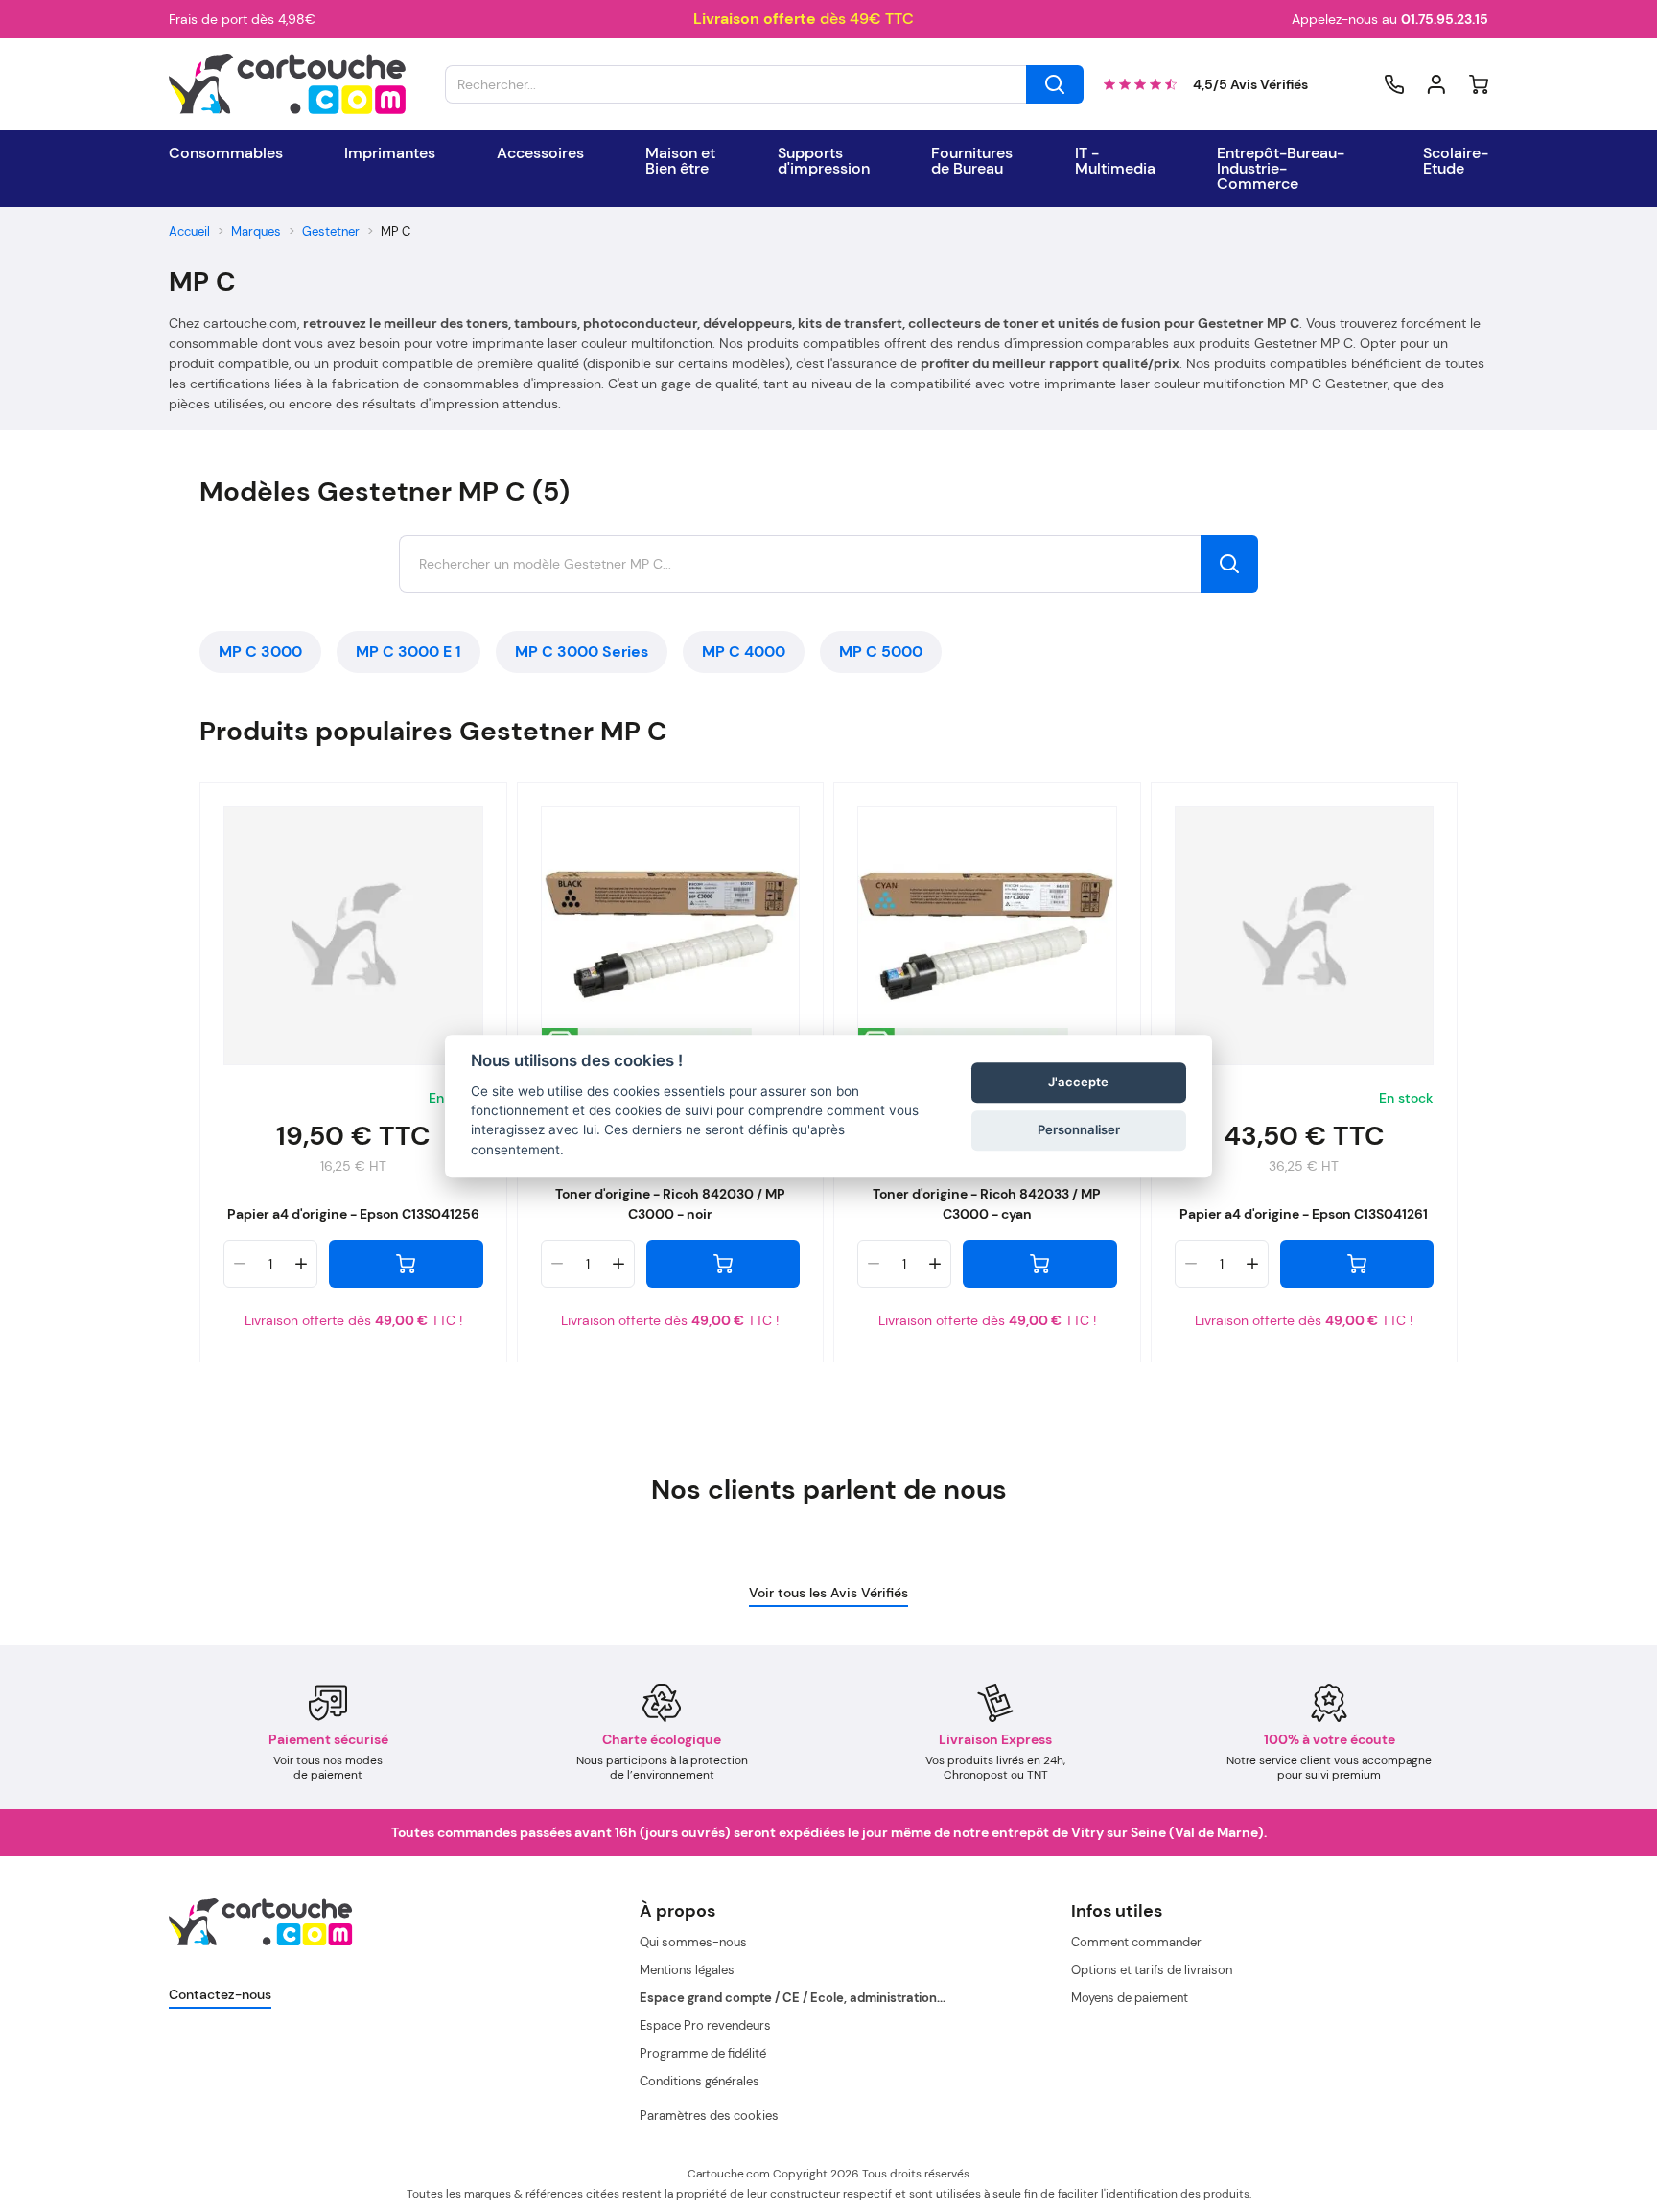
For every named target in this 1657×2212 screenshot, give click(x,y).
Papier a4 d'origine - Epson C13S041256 (353, 1214)
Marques (256, 232)
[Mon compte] (1436, 84)
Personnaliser (1079, 1129)
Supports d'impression (824, 161)
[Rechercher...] (1055, 84)
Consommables (226, 153)
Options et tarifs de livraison (1152, 1970)
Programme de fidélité (703, 2053)
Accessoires (540, 153)
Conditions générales (700, 2081)
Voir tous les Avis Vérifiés (828, 1593)
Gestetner (331, 232)
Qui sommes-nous (693, 1942)
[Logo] (288, 84)
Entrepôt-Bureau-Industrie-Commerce (1281, 169)
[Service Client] (1394, 84)
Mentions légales (687, 1970)
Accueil (189, 232)
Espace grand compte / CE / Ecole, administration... (793, 1998)
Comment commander (1136, 1942)
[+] (301, 1264)
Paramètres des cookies (709, 2116)
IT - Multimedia (1115, 161)
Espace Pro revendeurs (705, 2026)
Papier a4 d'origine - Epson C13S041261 (1304, 1214)
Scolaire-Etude (1456, 161)
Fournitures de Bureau (972, 161)
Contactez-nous (220, 1994)
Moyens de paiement (1130, 1998)
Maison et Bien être (680, 161)
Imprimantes (390, 153)
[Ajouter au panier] (406, 1264)
